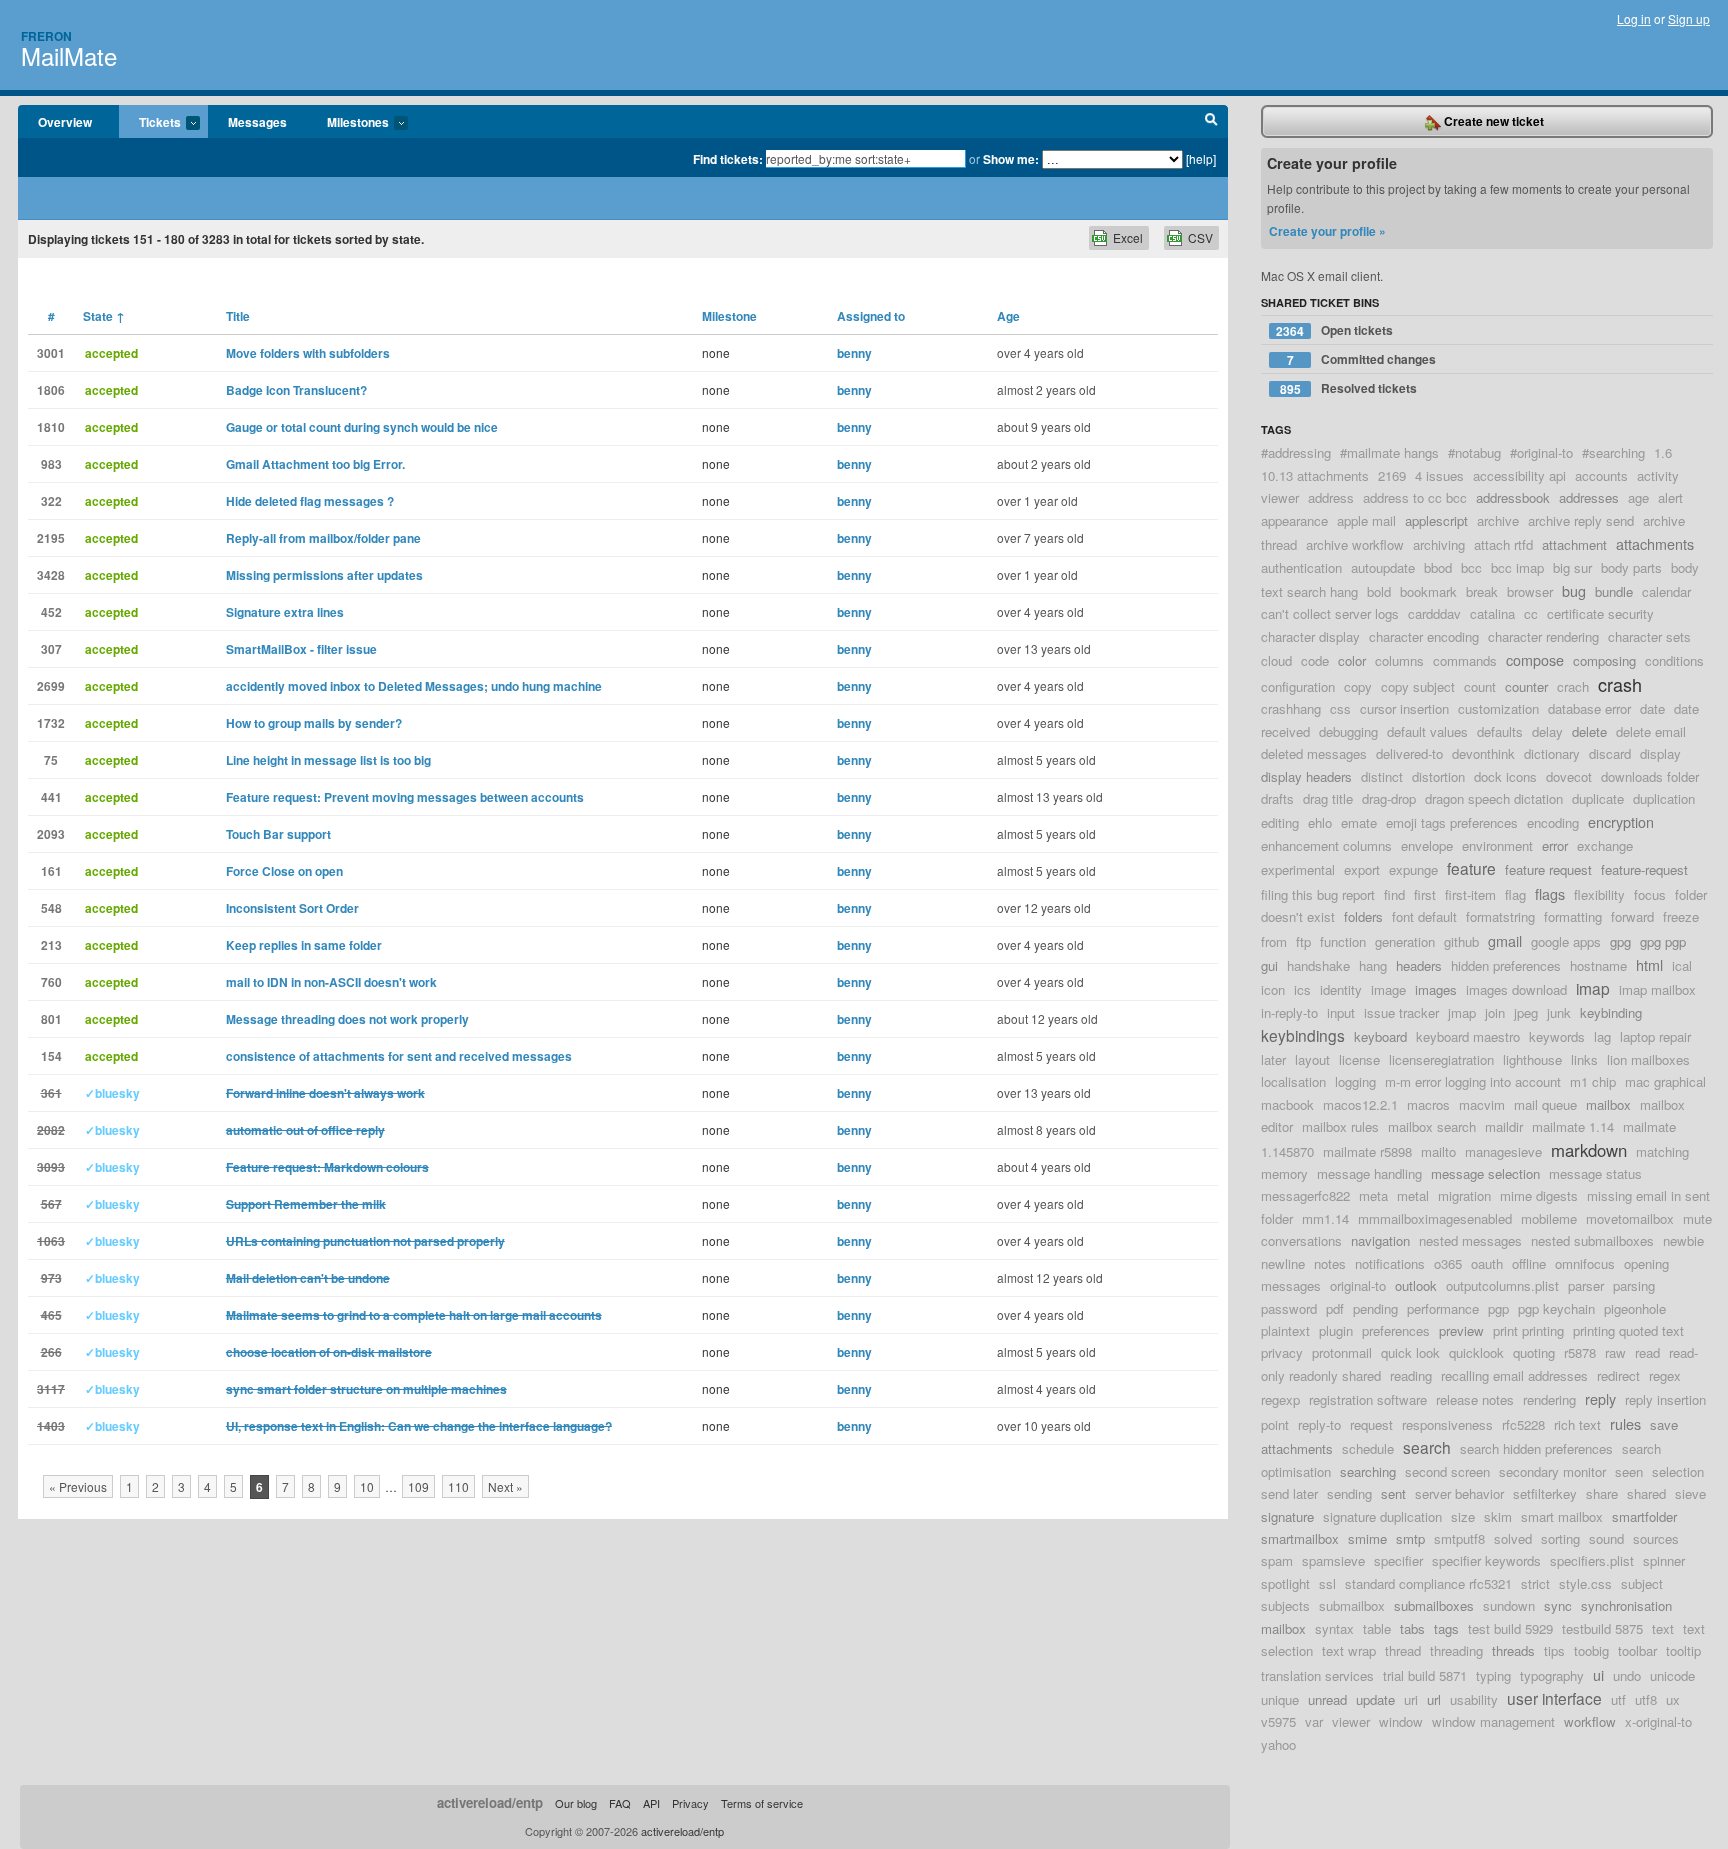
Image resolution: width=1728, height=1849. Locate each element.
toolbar (1637, 1650)
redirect (1618, 1375)
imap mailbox (1657, 989)
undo (1627, 1675)
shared (1646, 1493)
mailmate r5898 (1367, 1151)
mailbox (1608, 1104)
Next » (505, 1486)
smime (1367, 1538)
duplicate (1598, 798)
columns (1399, 660)
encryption (1621, 821)
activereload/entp (490, 1802)
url (1434, 1699)
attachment (1574, 544)
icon (1273, 989)
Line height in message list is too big (328, 760)
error (1555, 845)
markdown (1589, 1150)
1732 (51, 723)
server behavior (1459, 1493)
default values (1427, 731)
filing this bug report (1318, 894)
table (1377, 1628)
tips (1554, 1650)
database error (1589, 708)
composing (1604, 660)
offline (1529, 1263)
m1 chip (1593, 1081)
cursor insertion (1404, 708)
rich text (1577, 1424)
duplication (1664, 798)
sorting (1560, 1538)
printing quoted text (1628, 1330)
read (1647, 1352)
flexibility (1599, 894)
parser (1586, 1285)
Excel (1128, 237)
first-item (1470, 894)
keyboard (1380, 1036)
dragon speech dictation (1494, 798)
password (1289, 1308)
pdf (1335, 1308)
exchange (1605, 845)
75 (51, 760)
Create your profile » (1327, 231)
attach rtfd (1503, 544)
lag (1602, 1036)
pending (1375, 1308)
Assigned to (871, 316)
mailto (1438, 1151)
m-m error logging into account (1473, 1081)
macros (1428, 1104)
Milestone (729, 316)
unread (1327, 1699)
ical (1682, 965)
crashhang (1291, 708)
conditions (1674, 660)
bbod (1438, 567)
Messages (257, 122)
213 (51, 945)
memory (1284, 1173)
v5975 (1278, 1721)
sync (1558, 1605)
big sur (1572, 567)
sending (1349, 1493)
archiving (1439, 544)
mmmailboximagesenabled (1435, 1218)
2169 (1392, 475)
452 (51, 612)
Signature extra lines (285, 612)
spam (1277, 1560)
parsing (1634, 1285)
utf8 (1646, 1699)
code (1315, 660)
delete (1589, 731)
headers (1419, 965)
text (1663, 1628)
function (1343, 941)
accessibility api (1519, 475)
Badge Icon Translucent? (296, 390)
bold (1379, 591)
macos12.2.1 (1360, 1104)
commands (1465, 660)
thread (1403, 1650)
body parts (1631, 567)
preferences (1396, 1330)
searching (1368, 1471)
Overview (65, 122)
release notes (1475, 1399)
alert (1670, 497)
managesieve (1503, 1151)
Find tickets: (728, 159)
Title (238, 316)
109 (418, 1486)
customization (1498, 708)
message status (1595, 1173)
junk (1559, 1012)
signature (1287, 1516)
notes (1330, 1263)
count (1480, 686)
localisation (1293, 1081)
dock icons (1505, 776)
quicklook (1476, 1352)
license (1359, 1059)
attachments (1655, 543)
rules (1625, 1423)
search (1427, 1447)
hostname (1598, 965)
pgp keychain (1556, 1308)
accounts (1601, 475)
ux (1673, 1699)
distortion (1438, 776)
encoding (1553, 822)
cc (1531, 613)
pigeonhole (1635, 1308)
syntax (1334, 1628)
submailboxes (1434, 1605)
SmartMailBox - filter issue (301, 649)
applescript (1436, 520)
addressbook (1513, 497)
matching (1662, 1151)
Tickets (150, 123)
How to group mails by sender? (314, 723)
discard (1610, 753)
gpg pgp (1663, 941)
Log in (1634, 18)
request (1371, 1424)
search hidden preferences (1536, 1448)
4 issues (1439, 475)
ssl (1327, 1583)
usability (1474, 1699)
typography (1552, 1675)
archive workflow (1355, 544)
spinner (1664, 1560)
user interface (1554, 1698)
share (1602, 1493)
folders (1363, 916)
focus (1650, 894)
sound (1606, 1538)
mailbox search (1432, 1126)
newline (1283, 1263)
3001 (51, 353)
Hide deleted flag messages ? (310, 501)
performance (1443, 1308)
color (1352, 660)
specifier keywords (1486, 1560)
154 (51, 1056)
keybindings (1303, 1035)
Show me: (1011, 159)
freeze (1681, 916)
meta (1373, 1195)
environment (1497, 845)
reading (1411, 1375)
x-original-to (1658, 1721)
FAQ (620, 1803)
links (1584, 1059)
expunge (1413, 869)
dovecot (1569, 776)
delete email (1651, 731)
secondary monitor (1552, 1471)
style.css (1585, 1583)
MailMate (69, 55)
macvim (1482, 1104)
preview (1461, 1330)
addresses (1589, 497)
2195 (51, 538)
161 (51, 871)
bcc (1471, 567)
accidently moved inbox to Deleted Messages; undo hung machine (414, 686)
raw (1615, 1352)
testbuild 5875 (1602, 1628)
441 (51, 797)
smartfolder (1644, 1516)
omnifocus (1585, 1263)
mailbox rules (1340, 1126)
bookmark (1428, 591)
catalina (1492, 613)
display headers (1306, 776)
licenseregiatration (1441, 1059)
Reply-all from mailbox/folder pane (323, 538)
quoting (1534, 1352)
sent (1393, 1493)
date (1652, 708)
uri (1411, 1699)
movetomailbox (1630, 1218)
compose (1535, 659)
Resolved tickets (1349, 388)
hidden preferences (1506, 965)
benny (854, 353)
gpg (1620, 941)
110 (458, 1486)
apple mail (1366, 520)
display (1660, 753)
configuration (1298, 686)
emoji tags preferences (1452, 822)
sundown (1509, 1605)
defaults (1500, 731)
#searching (1613, 452)
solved (1513, 1538)
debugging (1348, 731)
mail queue (1545, 1104)
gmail (1505, 940)
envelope (1427, 845)
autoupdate (1383, 567)
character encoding (1424, 636)
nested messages (1470, 1240)
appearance (1294, 520)
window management (1493, 1721)
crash (1620, 684)
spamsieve (1333, 1560)
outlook (1416, 1285)
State (104, 316)
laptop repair (1655, 1036)
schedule (1368, 1448)
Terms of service (762, 1803)
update (1375, 1699)
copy (1358, 686)
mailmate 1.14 (1573, 1126)
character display (1310, 636)
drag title (1328, 798)
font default (1424, 916)
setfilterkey (1545, 1493)
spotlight (1285, 1583)
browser (1530, 591)
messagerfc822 (1305, 1195)
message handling (1369, 1173)
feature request (1548, 869)
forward (1632, 916)
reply (1600, 1398)
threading (1456, 1650)
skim (1498, 1516)
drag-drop (1389, 798)
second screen (1447, 1471)
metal (1413, 1195)
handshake (1318, 965)
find (1394, 894)
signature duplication (1382, 1516)
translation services (1317, 1675)
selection (1678, 1471)
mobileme (1549, 1218)
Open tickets (1334, 330)
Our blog (576, 1803)
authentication (1301, 567)
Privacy (690, 1803)
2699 (51, 686)
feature (1471, 868)
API (651, 1803)
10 (367, 1486)
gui (1269, 965)
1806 (51, 390)
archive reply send (1581, 520)
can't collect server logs (1330, 613)
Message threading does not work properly (347, 1019)
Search (1211, 122)
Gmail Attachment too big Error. (315, 464)
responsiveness (1447, 1424)
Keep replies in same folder (304, 945)
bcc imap (1517, 567)
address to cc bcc (1415, 497)
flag (1515, 894)
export (1362, 869)
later (1273, 1059)
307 (51, 649)
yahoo (1278, 1744)
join (1495, 1012)
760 (51, 982)
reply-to (1319, 1424)
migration (1464, 1195)
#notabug (1474, 452)
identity (1341, 989)
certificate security (1600, 613)
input (1341, 1012)
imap (1593, 988)
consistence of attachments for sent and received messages (399, 1056)
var (1314, 1721)
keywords (1557, 1036)
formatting (1573, 916)
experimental (1298, 869)
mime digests (1539, 1195)
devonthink (1483, 753)
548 (51, 908)
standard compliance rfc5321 (1428, 1583)
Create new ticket (1492, 121)
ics (1302, 989)
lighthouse (1532, 1059)
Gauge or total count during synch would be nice (362, 427)
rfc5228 (1523, 1424)
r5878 (1580, 1352)
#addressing (1296, 452)
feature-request (1644, 869)
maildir (1504, 1126)
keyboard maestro (1468, 1036)
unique (1280, 1699)
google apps (1566, 941)
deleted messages (1314, 753)
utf (1618, 1699)
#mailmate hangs (1389, 452)
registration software (1368, 1399)
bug (1574, 590)
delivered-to (1409, 753)
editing (1280, 822)
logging (1355, 1081)
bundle (1614, 591)
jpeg (1526, 1012)
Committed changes (1362, 359)
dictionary (1552, 753)
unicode (1672, 1675)
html (1649, 964)
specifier (1398, 1560)
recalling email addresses (1514, 1375)
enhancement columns (1326, 845)
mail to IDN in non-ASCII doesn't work (331, 982)
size (1463, 1516)
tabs (1412, 1628)
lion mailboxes (1648, 1059)
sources (1656, 1538)
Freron (46, 36)
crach (1573, 686)
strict (1535, 1583)
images (1436, 989)
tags (1446, 1628)
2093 (51, 834)
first (1425, 894)
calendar (1666, 591)
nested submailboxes (1592, 1240)
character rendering (1543, 636)
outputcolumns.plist (1502, 1285)
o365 (1448, 1263)
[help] (1201, 158)
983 (51, 464)
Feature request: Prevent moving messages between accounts (405, 797)
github (1461, 941)
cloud (1276, 660)
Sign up (1689, 18)
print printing (1528, 1330)
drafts (1277, 798)
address (1331, 497)
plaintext (1285, 1330)
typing (1493, 1675)
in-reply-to (1289, 1012)
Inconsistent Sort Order (292, 908)
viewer (1351, 1721)
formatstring (1500, 916)
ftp (1303, 941)
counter (1526, 686)
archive (1498, 520)
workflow (1590, 1721)
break (1482, 591)
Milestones (348, 123)
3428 (51, 575)
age (1638, 497)
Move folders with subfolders (308, 353)
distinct (1382, 776)
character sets (1649, 636)
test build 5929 (1510, 1628)
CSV (1200, 237)
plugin (1336, 1330)
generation (1405, 941)
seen (1629, 1471)
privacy (1282, 1352)
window (1401, 1721)
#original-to (1541, 452)
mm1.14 (1325, 1218)
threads (1513, 1650)
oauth (1487, 1263)
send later (1289, 1493)
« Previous (78, 1486)
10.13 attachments (1315, 475)
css (1340, 708)
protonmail (1342, 1352)
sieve (1690, 1493)
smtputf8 (1459, 1538)
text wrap (1349, 1650)
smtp (1410, 1538)
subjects (1285, 1605)
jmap (1462, 1012)
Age (1008, 316)
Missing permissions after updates (324, 575)
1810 (51, 427)
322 (51, 501)
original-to (1358, 1285)
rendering (1549, 1399)
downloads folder (1650, 776)
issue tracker (1401, 1012)
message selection (1485, 1173)
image (1388, 989)
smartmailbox (1300, 1538)
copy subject (1418, 686)
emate (1359, 822)
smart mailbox (1562, 1516)
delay (1547, 731)
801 (51, 1019)
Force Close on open (284, 871)
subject (1642, 1583)
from (1274, 941)
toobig (1591, 1650)
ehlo (1320, 822)
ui (1598, 1674)
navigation (1380, 1240)
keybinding (1611, 1012)
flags (1550, 893)
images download (1516, 989)
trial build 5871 (1425, 1675)
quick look (1410, 1352)
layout (1312, 1059)
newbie (1683, 1240)
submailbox (1352, 1605)
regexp (1280, 1399)
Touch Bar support (278, 834)
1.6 (1663, 452)
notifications (1390, 1263)
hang (1373, 965)
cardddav (1434, 613)
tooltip (1683, 1650)
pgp (1498, 1308)
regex (1665, 1375)
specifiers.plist (1592, 1560)
